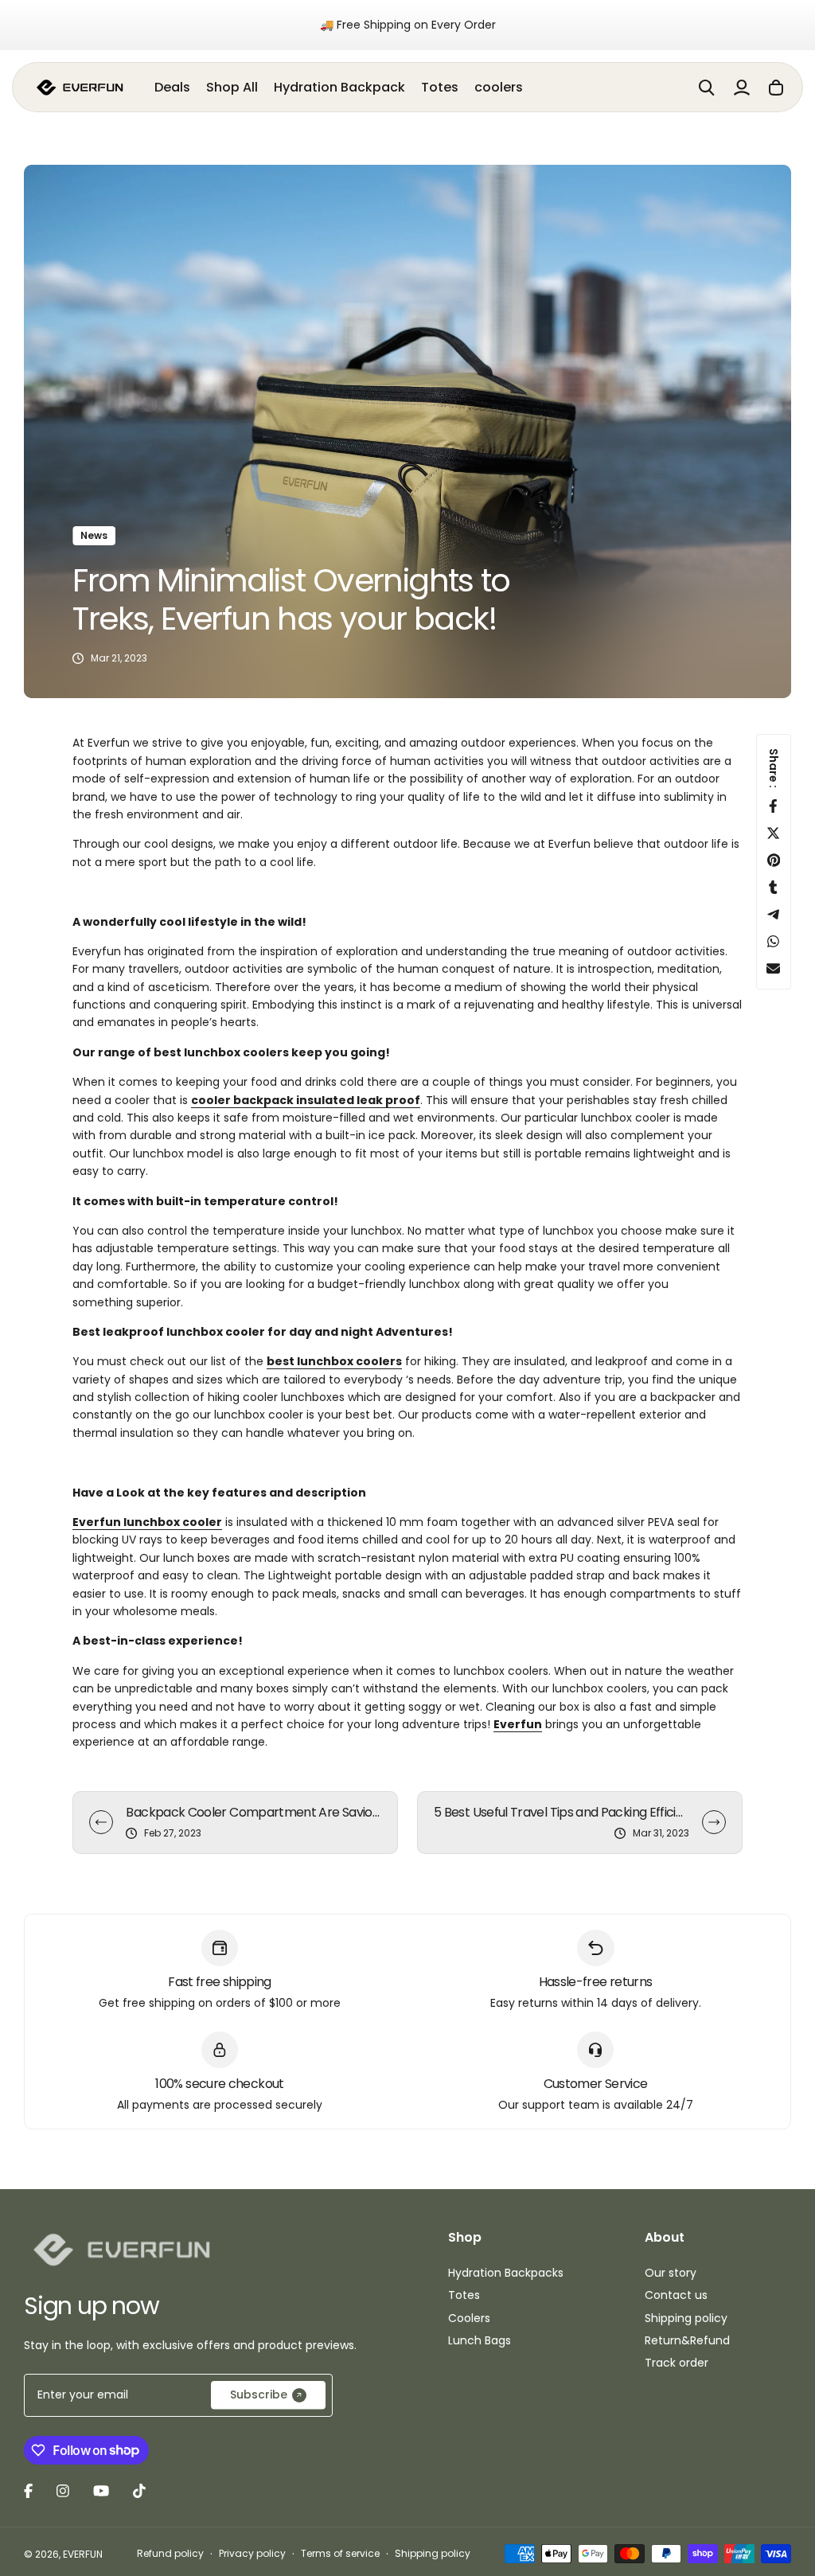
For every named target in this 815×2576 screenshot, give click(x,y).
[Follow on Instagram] (63, 2491)
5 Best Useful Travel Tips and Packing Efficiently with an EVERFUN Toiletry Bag (562, 1812)
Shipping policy (686, 2318)
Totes (440, 87)
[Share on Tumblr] (774, 887)
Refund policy (170, 2553)
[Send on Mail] (774, 968)
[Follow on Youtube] (101, 2491)
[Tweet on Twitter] (774, 833)
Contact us (676, 2295)
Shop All (232, 87)
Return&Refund (687, 2340)
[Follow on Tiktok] (139, 2491)
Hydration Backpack (339, 87)
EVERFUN (83, 2554)
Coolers (469, 2318)
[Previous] (101, 1822)
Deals (172, 87)
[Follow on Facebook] (28, 2491)
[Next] (714, 1822)
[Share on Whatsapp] (774, 941)
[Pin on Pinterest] (774, 860)
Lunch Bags (480, 2340)
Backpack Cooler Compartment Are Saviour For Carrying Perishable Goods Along (253, 1812)
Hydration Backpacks (506, 2273)
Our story (671, 2273)
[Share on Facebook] (774, 806)
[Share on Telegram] (774, 914)
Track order (677, 2363)
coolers (499, 87)
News (94, 535)
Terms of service (340, 2553)
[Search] (707, 88)
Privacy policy (252, 2553)
